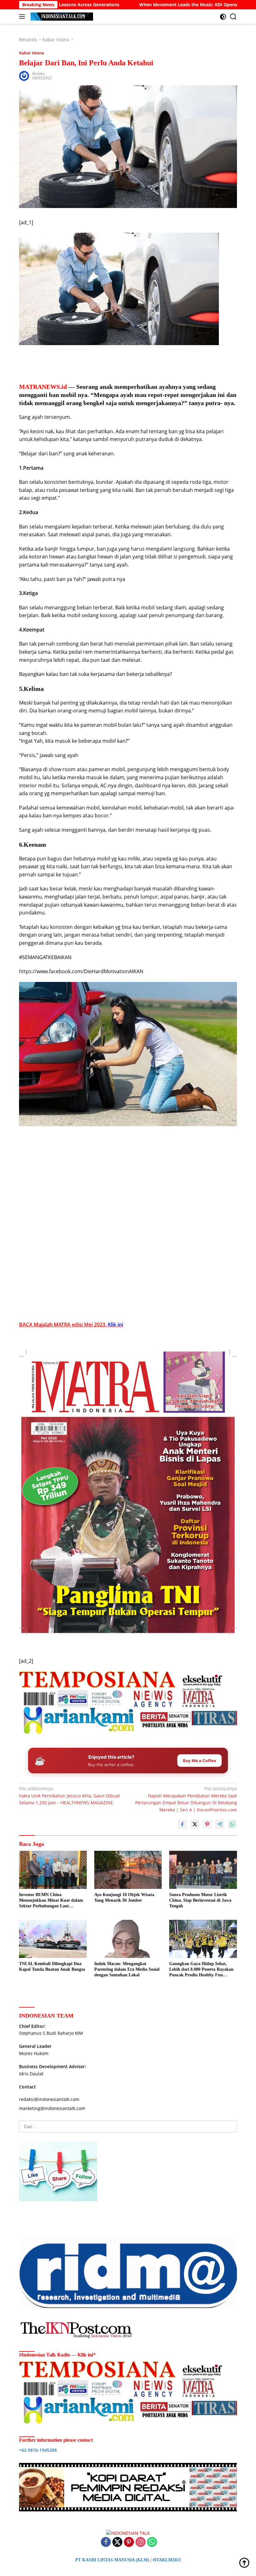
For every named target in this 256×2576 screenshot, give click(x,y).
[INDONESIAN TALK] (61, 17)
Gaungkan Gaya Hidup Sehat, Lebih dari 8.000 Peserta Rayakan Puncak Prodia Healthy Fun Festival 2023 (201, 1970)
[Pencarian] (233, 17)
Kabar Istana (32, 53)
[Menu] (23, 17)
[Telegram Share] (220, 1824)
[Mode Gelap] (223, 17)
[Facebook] (106, 2542)
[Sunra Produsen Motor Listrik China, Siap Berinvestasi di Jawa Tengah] (203, 1870)
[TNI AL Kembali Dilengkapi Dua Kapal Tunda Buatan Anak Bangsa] (53, 1939)
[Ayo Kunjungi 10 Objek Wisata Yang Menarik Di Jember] (128, 1870)
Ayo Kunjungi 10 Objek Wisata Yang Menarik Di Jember (124, 1897)
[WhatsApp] (152, 2542)
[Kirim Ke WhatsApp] (232, 1824)
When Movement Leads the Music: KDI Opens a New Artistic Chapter (135, 5)
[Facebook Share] (182, 1824)
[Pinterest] (129, 2542)
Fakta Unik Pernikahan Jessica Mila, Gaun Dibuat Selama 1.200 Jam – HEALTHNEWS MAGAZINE (69, 1796)
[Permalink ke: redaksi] (24, 75)
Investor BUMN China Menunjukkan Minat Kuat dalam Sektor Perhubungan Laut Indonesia (51, 1901)
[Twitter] (117, 2542)
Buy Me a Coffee (199, 1761)
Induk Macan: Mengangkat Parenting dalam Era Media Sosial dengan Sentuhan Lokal (127, 1969)
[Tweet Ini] (195, 1824)
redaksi (39, 74)
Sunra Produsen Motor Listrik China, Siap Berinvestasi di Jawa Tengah (200, 1900)
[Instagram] (140, 2542)
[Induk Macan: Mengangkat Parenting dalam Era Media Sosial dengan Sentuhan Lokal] (128, 1939)
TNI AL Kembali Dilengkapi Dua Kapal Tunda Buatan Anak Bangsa (52, 1967)
